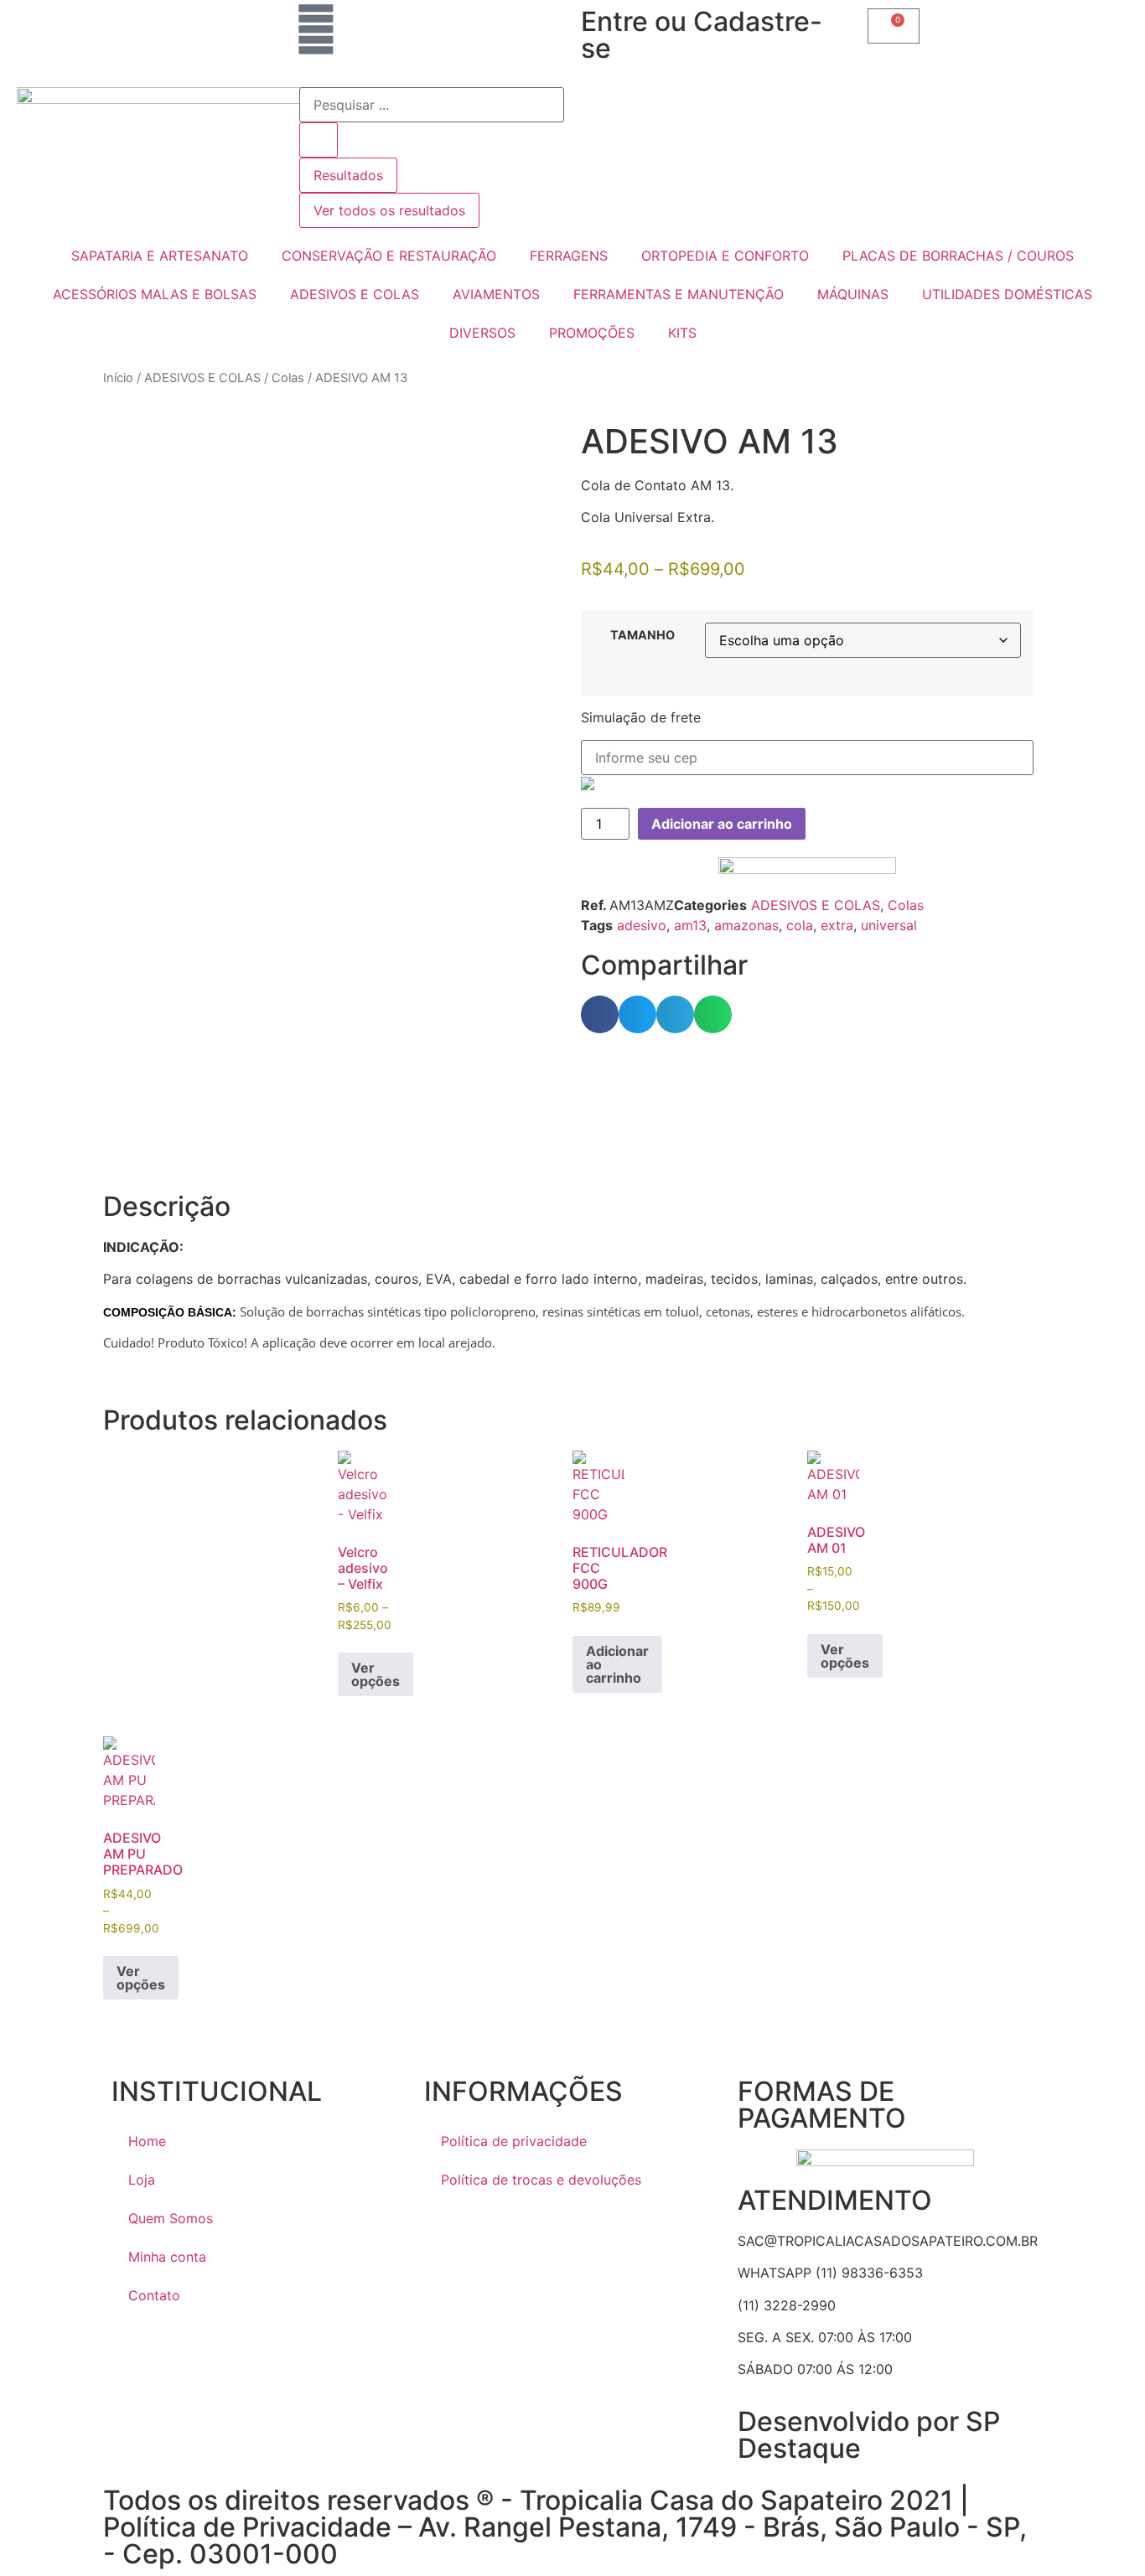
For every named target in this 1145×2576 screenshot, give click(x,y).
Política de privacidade (514, 2141)
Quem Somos (171, 2218)
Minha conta (167, 2257)
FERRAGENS (569, 256)
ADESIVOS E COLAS (355, 294)
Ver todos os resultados (389, 210)
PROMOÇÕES (592, 333)
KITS (682, 333)
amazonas (746, 925)
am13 (690, 925)
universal (889, 925)
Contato (154, 2295)
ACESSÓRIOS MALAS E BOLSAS (155, 294)
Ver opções (376, 1674)
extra (837, 925)
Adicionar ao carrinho (722, 824)
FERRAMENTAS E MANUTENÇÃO (679, 294)
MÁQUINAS (853, 294)
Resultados (348, 175)
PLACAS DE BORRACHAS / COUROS (958, 256)
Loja (142, 2180)
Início (118, 378)
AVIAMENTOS (496, 294)
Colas (288, 378)
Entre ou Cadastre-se (702, 35)
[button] (600, 1014)
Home (147, 2141)
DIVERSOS (482, 333)
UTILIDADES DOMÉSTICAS (1007, 294)
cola (800, 925)
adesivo (642, 925)
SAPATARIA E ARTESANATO (160, 256)
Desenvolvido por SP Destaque (869, 2435)
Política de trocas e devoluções (541, 2180)
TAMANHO (642, 635)
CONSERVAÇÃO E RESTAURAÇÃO (389, 256)
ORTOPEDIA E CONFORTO (725, 256)
